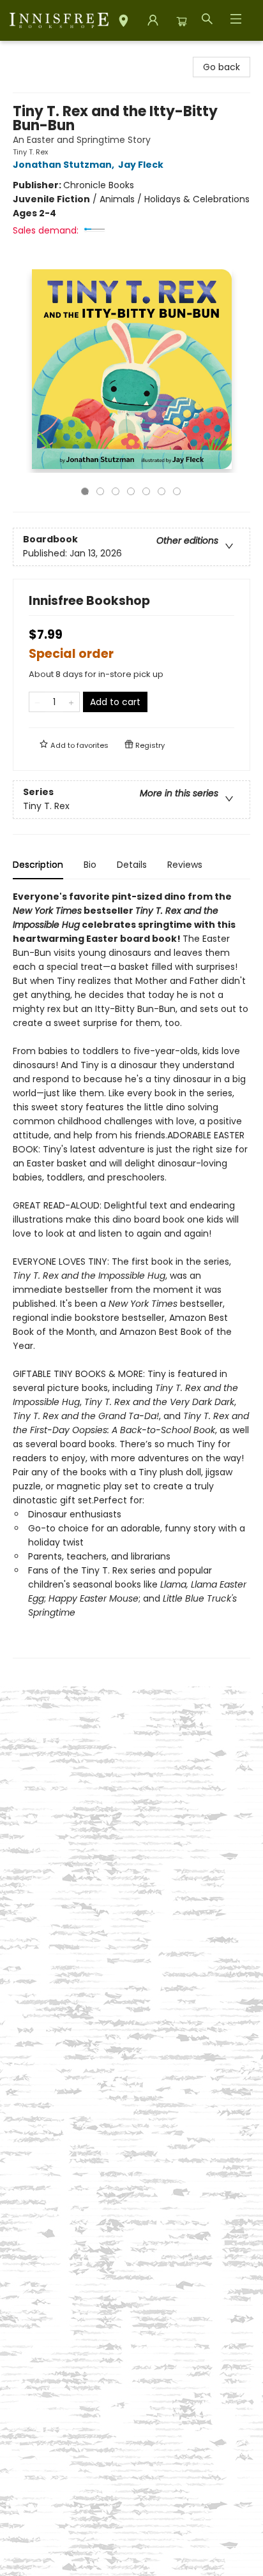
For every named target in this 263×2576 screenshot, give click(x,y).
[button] (124, 23)
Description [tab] (38, 865)
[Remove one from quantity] (37, 702)
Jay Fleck (141, 165)
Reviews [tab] (185, 865)
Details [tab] (132, 865)
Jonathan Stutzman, (64, 165)
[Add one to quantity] (71, 702)
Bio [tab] (90, 865)
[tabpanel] (131, 1274)
